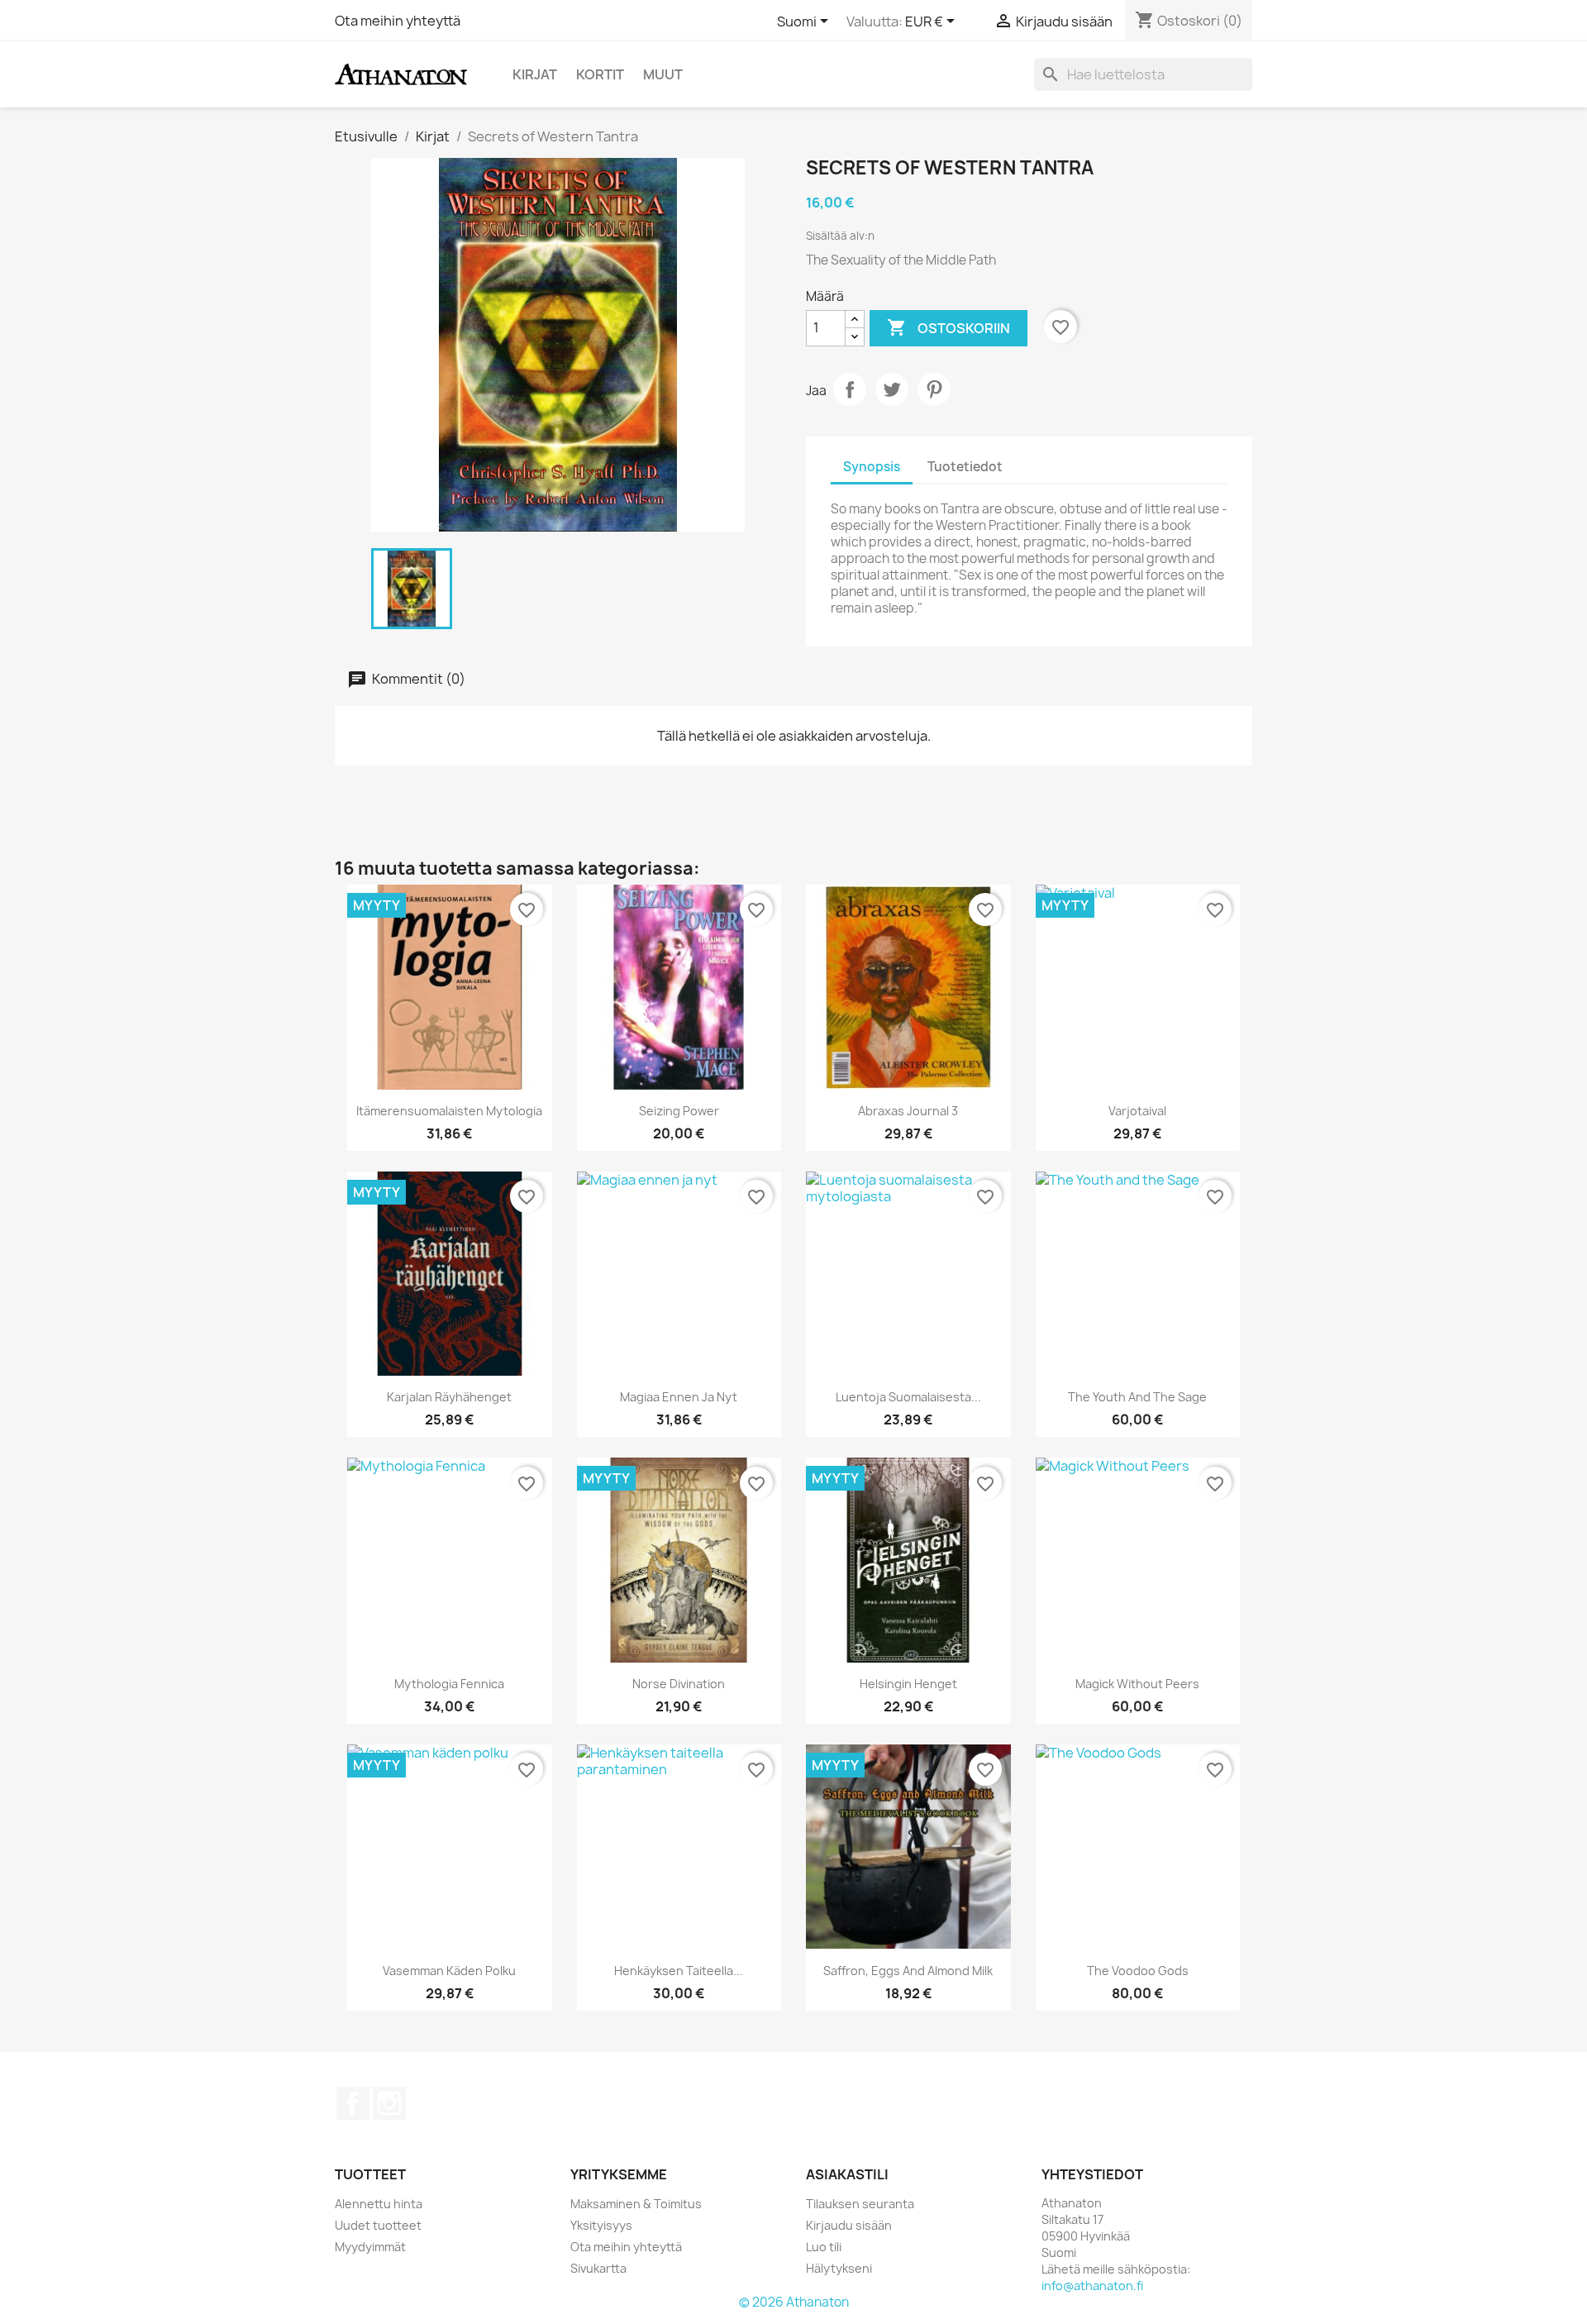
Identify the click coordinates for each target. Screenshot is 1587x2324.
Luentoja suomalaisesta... (908, 1397)
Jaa (850, 389)
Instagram (389, 2103)
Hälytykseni (839, 2268)
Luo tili (824, 2247)
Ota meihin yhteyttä (398, 21)
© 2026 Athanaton (794, 2302)
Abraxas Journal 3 (908, 1111)
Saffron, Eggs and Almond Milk (908, 1971)
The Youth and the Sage (1137, 1397)
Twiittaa (892, 389)
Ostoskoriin (948, 327)
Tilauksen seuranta (860, 2204)
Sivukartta (598, 2268)
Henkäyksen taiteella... (679, 1971)
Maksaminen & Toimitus (636, 2204)
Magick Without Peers (1137, 1684)
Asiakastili (847, 2174)
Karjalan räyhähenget (449, 1397)
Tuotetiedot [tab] (965, 467)
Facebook (353, 2103)
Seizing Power (679, 1111)
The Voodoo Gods (1138, 1971)
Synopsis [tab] (872, 467)
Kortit (600, 74)
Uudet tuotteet (378, 2225)
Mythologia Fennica (449, 1684)
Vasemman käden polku (449, 1971)
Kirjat (535, 74)
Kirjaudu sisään (849, 2225)
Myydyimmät (370, 2247)
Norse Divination (679, 1684)
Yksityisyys (601, 2225)
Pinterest (934, 389)
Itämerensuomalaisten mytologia (449, 1111)
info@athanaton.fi (1092, 2286)
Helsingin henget (908, 1684)
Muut (663, 74)
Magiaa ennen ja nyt (679, 1397)
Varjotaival (1137, 1111)
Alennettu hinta (379, 2204)
